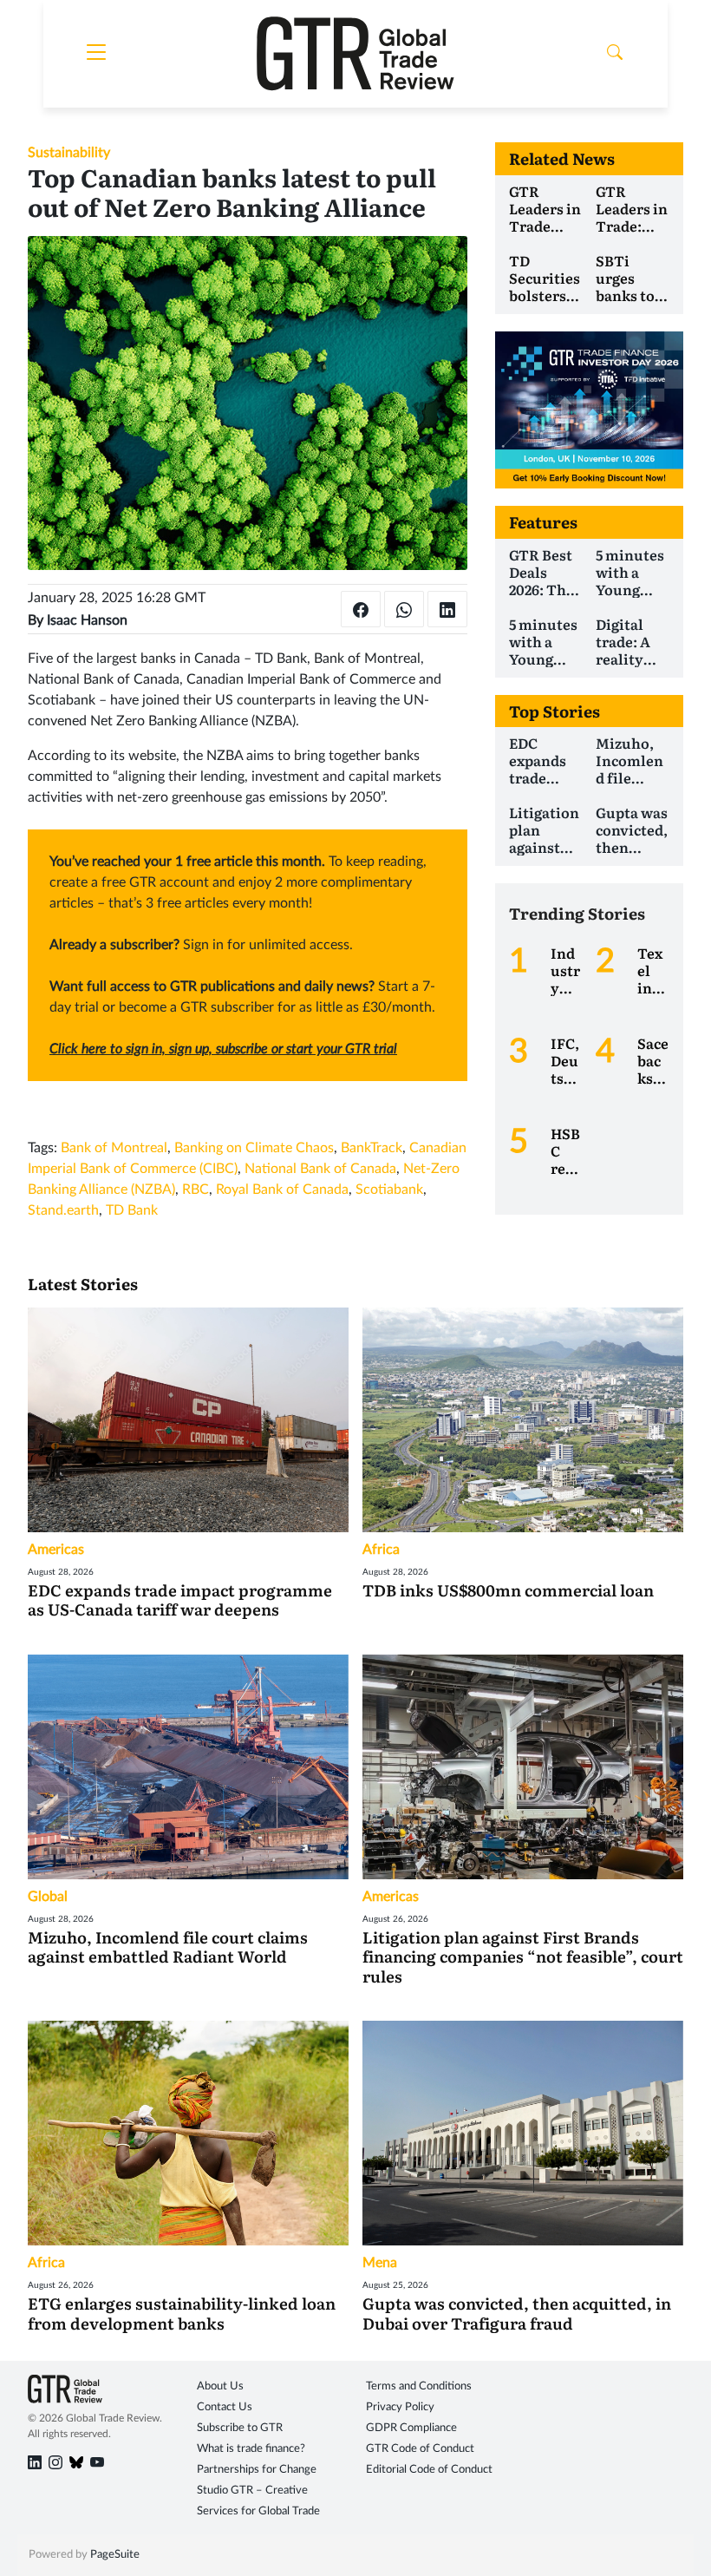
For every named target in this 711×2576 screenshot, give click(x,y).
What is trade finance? (251, 2449)
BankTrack (372, 1148)
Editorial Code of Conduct (429, 2470)
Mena (380, 2263)
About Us (220, 2386)
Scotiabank (389, 1190)
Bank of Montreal (114, 1148)
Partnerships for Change (257, 2470)
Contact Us (225, 2407)
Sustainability (69, 153)
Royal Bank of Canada (282, 1190)
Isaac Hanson (87, 620)
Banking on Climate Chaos (254, 1148)
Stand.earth (63, 1210)
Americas (56, 1550)
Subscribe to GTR (240, 2428)
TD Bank (132, 1210)
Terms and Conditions (419, 2386)
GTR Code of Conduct (420, 2449)
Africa (381, 1550)
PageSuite (115, 2555)
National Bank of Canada (320, 1169)
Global (48, 1897)
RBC (196, 1190)
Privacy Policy (400, 2407)
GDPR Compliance (411, 2428)
